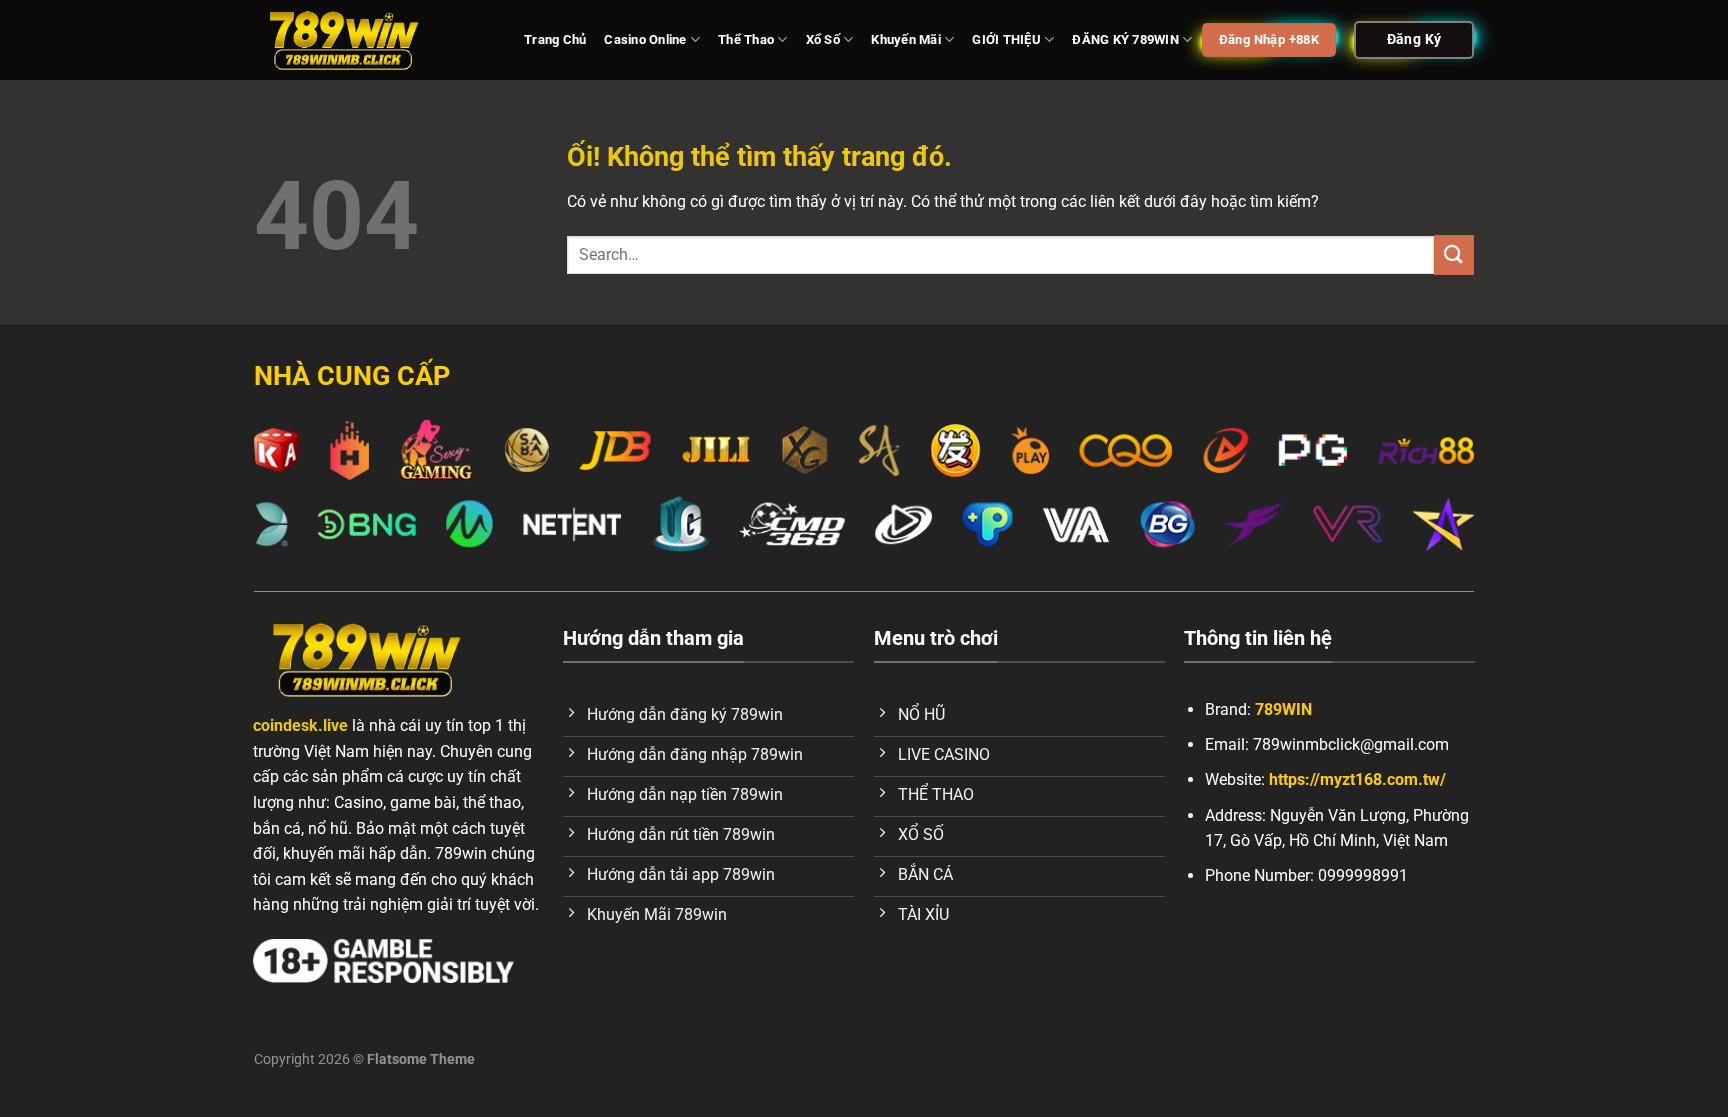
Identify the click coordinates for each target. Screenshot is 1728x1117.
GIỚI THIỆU (1006, 39)
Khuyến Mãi (906, 39)
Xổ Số (823, 39)
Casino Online (645, 39)
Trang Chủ (555, 39)
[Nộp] (1454, 254)
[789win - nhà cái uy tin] (374, 40)
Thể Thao (746, 39)
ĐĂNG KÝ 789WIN (1125, 39)
